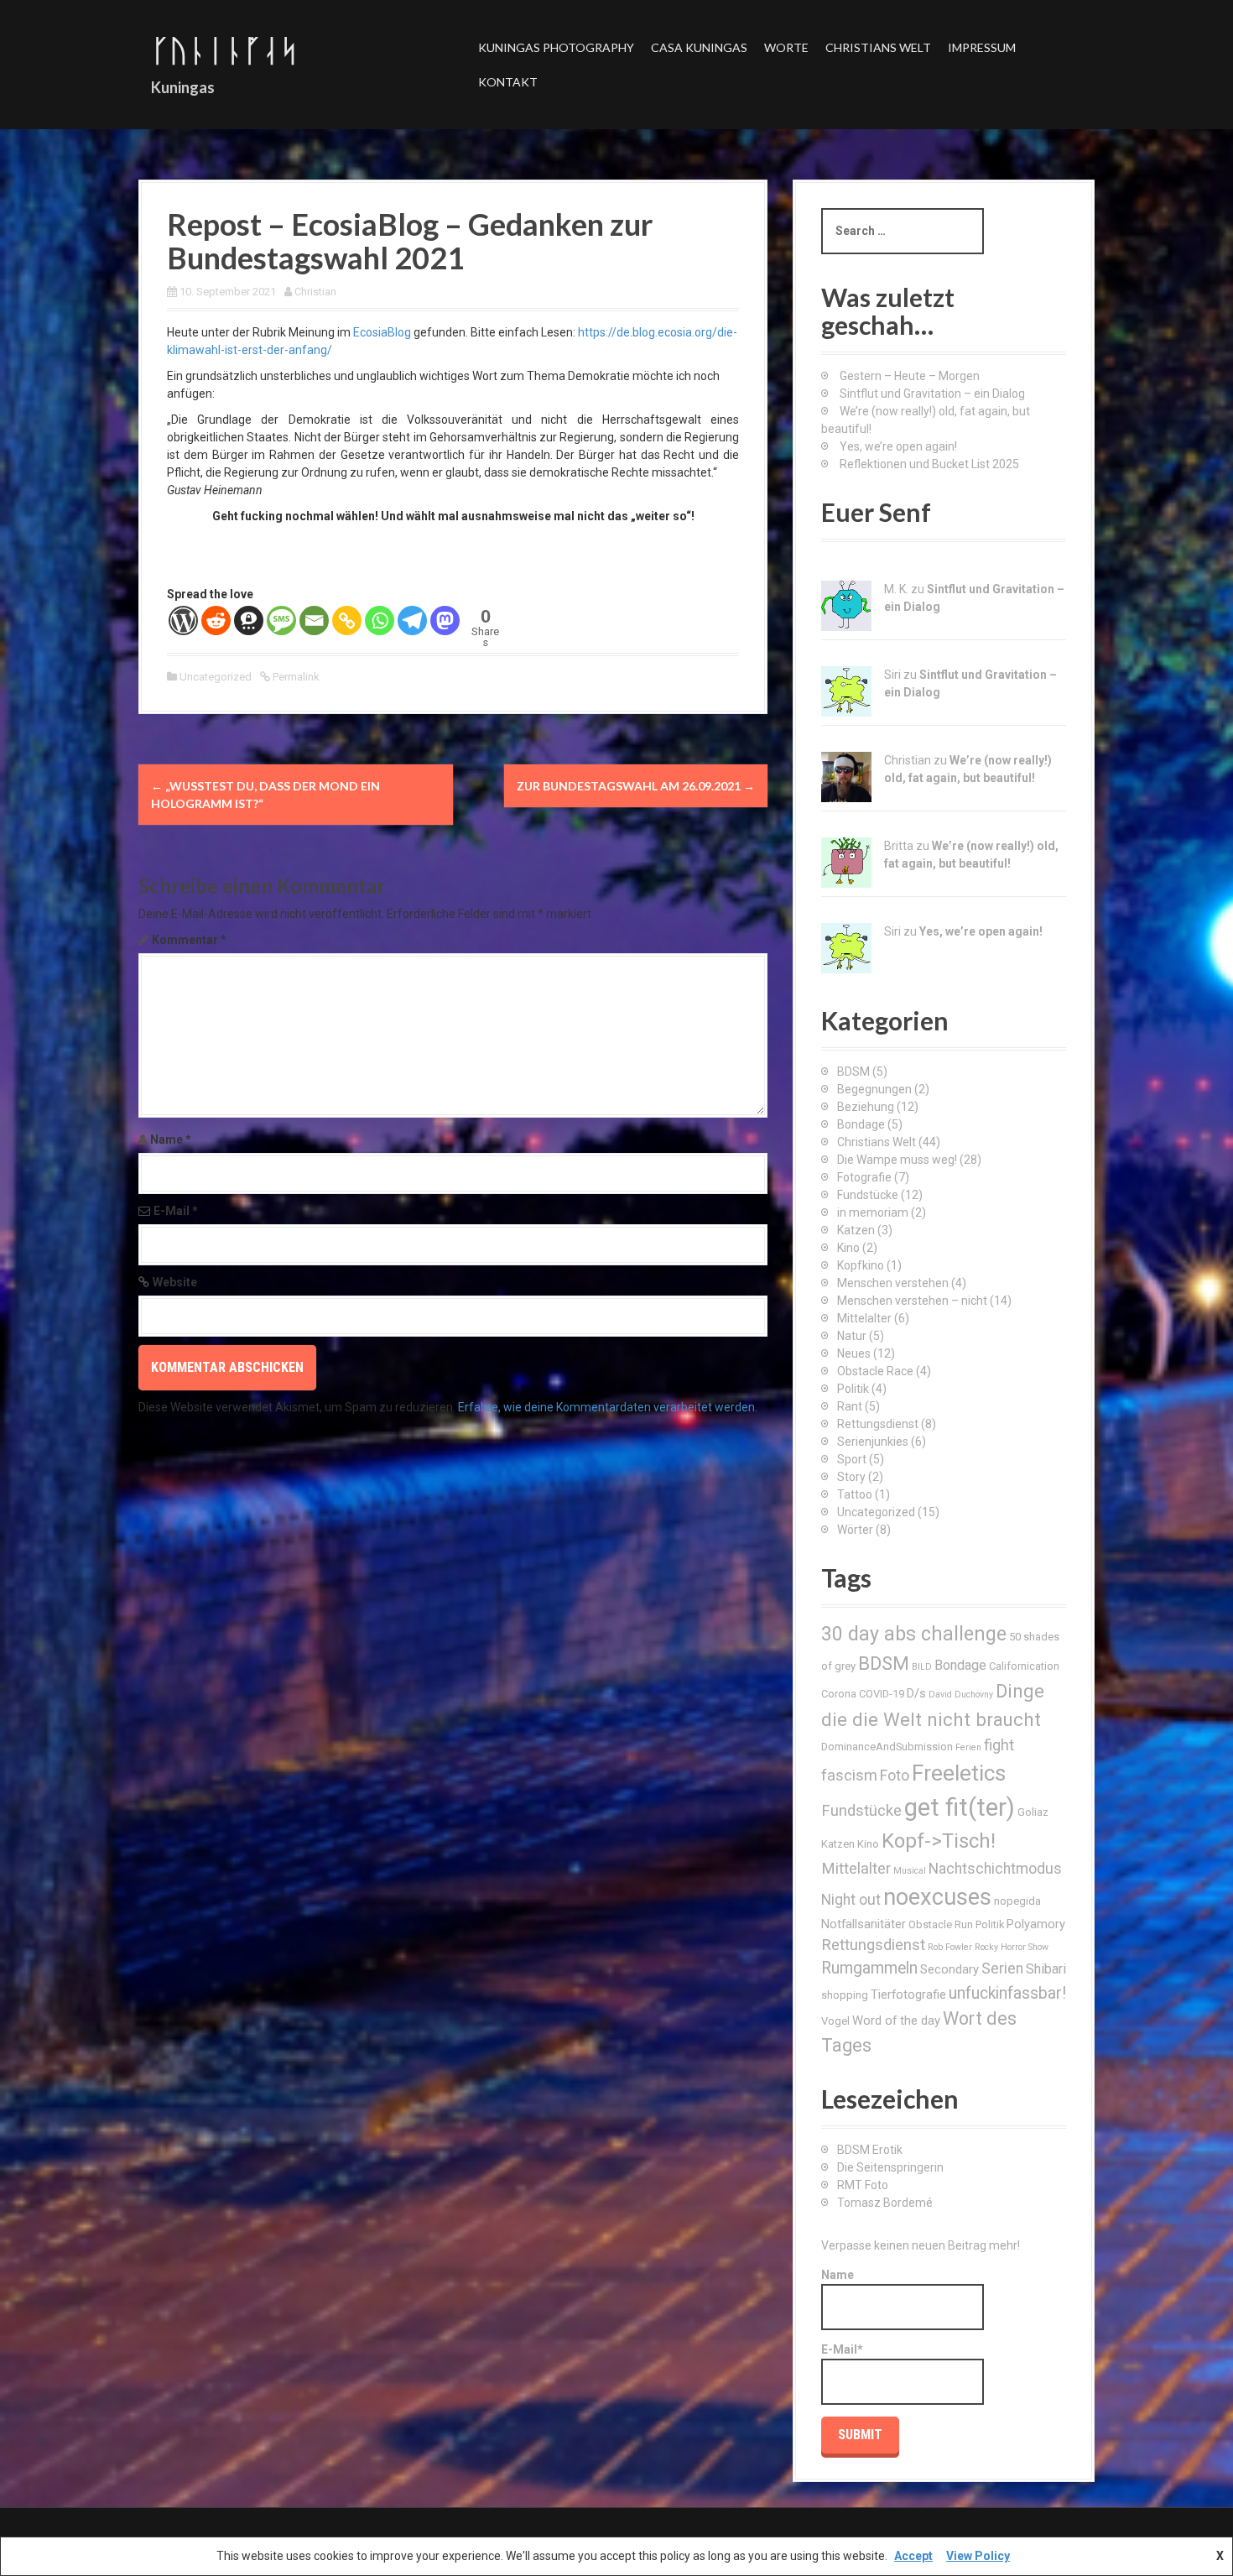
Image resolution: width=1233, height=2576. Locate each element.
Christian (315, 292)
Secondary (949, 1969)
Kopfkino (861, 1265)
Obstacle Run (941, 1924)
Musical (910, 1871)
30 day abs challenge (914, 1634)
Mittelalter (864, 1318)
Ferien (968, 1747)
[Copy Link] (347, 621)
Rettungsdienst (878, 1424)
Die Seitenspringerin (890, 2167)
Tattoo (855, 1494)
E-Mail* (842, 2349)
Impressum (982, 47)
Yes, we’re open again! (898, 446)
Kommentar (189, 940)
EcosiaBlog (382, 332)
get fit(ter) (960, 1807)
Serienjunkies (873, 1442)
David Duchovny (961, 1695)
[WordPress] (183, 621)
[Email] (314, 621)
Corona (839, 1694)
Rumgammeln (869, 1968)
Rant (850, 1406)
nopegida (1017, 1901)
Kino (848, 1248)
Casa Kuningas (699, 47)
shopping (845, 1995)
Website (175, 1282)
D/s (916, 1693)
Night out (851, 1900)
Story (851, 1477)
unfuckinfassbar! (1007, 1993)
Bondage (861, 1124)
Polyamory (1036, 1924)
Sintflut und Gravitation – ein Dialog (932, 394)
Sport (852, 1459)
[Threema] (249, 621)
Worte (786, 47)
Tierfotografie (908, 1995)
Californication (1024, 1666)
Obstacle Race (875, 1371)
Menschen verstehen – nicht (912, 1301)
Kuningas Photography (556, 47)
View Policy (978, 2556)
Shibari (1046, 1969)
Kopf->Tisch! (939, 1841)
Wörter (855, 1530)
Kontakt (508, 82)
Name (171, 1139)
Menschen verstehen (893, 1283)
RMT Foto (863, 2185)
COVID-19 (882, 1694)
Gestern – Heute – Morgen (910, 376)
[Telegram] (412, 621)
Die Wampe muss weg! (897, 1160)
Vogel (835, 2021)
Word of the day (896, 2021)
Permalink (295, 677)
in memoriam (873, 1212)
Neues (854, 1353)
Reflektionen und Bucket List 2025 (929, 464)
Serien (1002, 1969)
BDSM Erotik (870, 2150)
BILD (922, 1667)
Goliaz (1033, 1812)
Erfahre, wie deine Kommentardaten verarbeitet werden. (608, 1407)
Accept (913, 2556)
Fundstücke (868, 1195)
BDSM (853, 1072)
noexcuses (937, 1897)
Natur (852, 1336)
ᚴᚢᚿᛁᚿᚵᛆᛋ (225, 50)
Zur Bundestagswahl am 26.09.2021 (636, 786)
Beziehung (866, 1107)
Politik (853, 1389)
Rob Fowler (950, 1947)
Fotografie (864, 1177)
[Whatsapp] (380, 621)
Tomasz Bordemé (885, 2203)
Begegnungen (874, 1089)
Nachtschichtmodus (995, 1869)
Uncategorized (216, 677)
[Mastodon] (445, 621)
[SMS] (281, 621)
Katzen (856, 1230)
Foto (895, 1776)
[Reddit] (216, 621)
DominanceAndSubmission (887, 1747)
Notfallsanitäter (864, 1924)
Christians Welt (878, 47)
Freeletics (959, 1773)
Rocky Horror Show (1012, 1947)
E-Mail (176, 1211)
